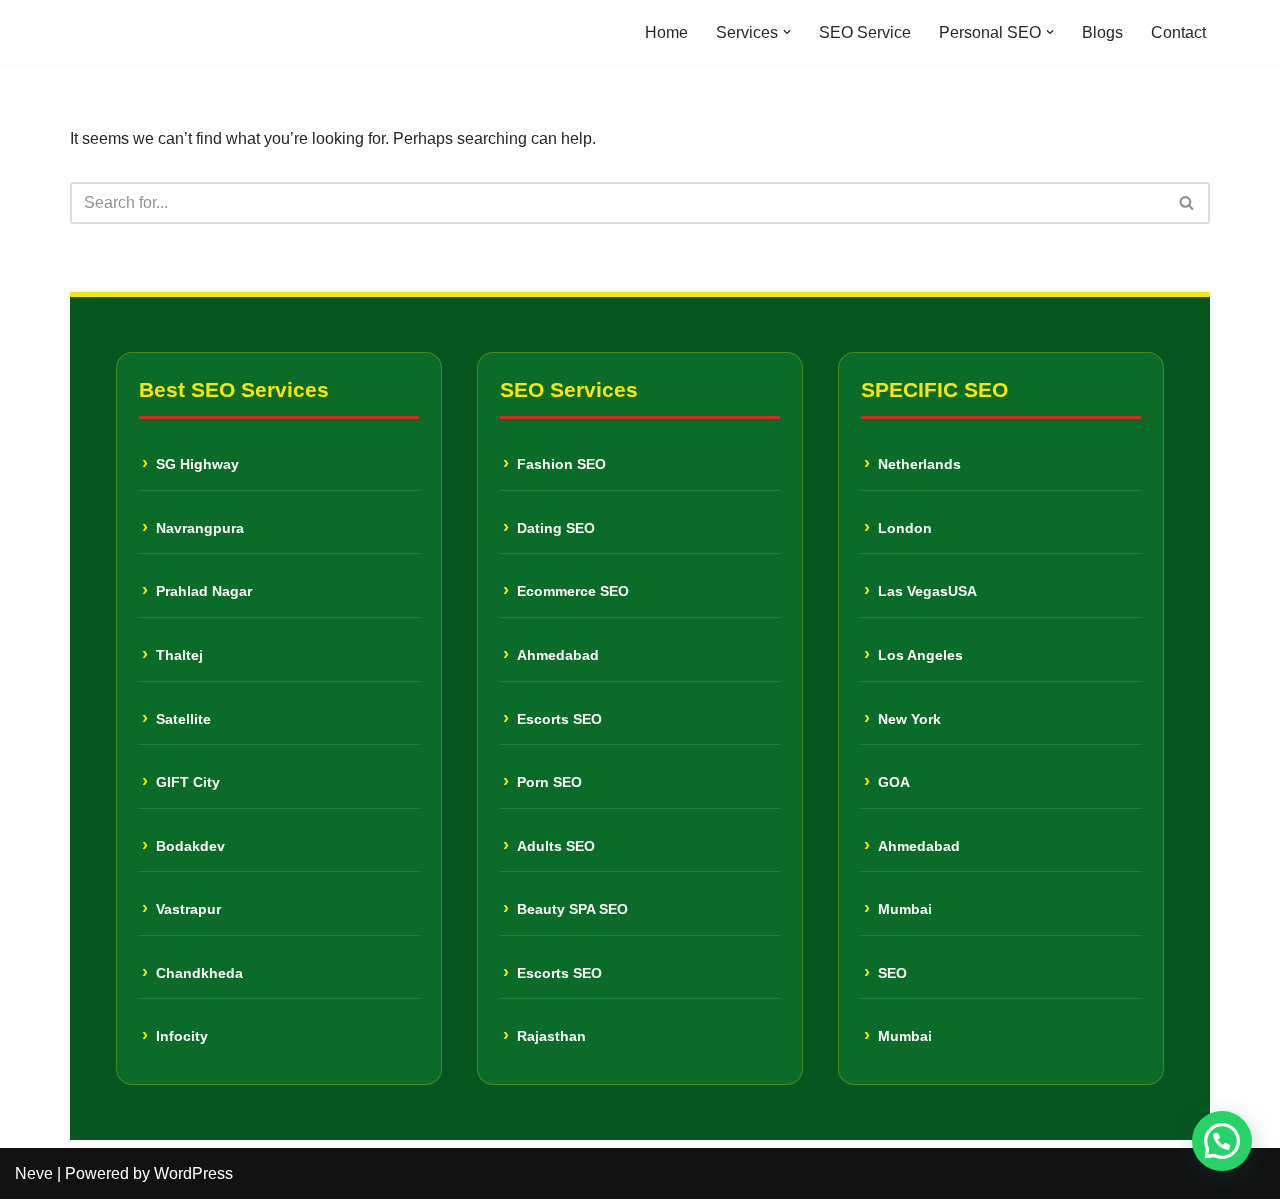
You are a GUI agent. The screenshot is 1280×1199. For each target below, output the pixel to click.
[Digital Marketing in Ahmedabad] (130, 32)
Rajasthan (551, 1036)
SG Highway (197, 464)
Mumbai (905, 909)
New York (909, 719)
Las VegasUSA (927, 591)
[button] (787, 32)
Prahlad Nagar (204, 591)
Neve (34, 1173)
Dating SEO (556, 528)
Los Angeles (920, 655)
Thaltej (179, 655)
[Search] (1187, 203)
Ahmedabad (558, 655)
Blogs (1102, 32)
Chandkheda (199, 973)
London (905, 528)
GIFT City (188, 782)
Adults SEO (556, 846)
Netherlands (919, 464)
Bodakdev (190, 846)
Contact (1178, 32)
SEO (892, 973)
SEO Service (865, 32)
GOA (894, 782)
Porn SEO (549, 782)
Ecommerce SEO (573, 591)
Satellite (183, 719)
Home (666, 32)
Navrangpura (200, 528)
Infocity (182, 1036)
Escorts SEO (559, 719)
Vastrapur (188, 909)
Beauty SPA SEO (572, 909)
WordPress (193, 1173)
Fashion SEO (561, 464)
